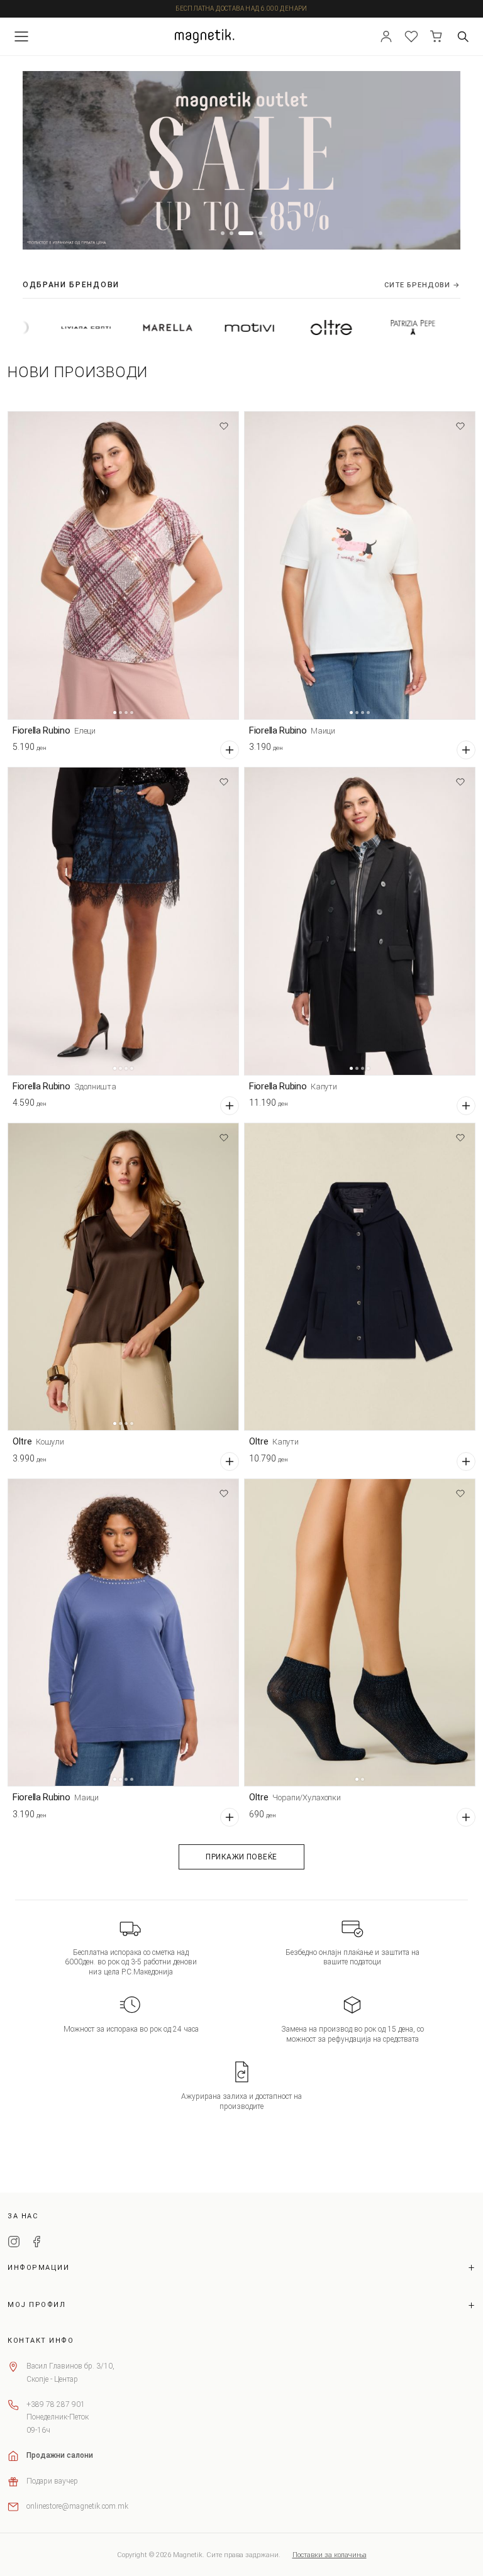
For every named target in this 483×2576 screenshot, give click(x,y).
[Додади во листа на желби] (224, 426)
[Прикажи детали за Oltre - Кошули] (123, 1277)
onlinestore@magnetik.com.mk (77, 2506)
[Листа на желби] (411, 36)
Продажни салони (60, 2455)
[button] (223, 233)
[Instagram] (14, 2243)
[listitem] (90, 328)
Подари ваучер (52, 2481)
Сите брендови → (422, 285)
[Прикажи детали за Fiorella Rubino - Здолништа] (123, 921)
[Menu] (21, 36)
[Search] (463, 36)
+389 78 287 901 (56, 2404)
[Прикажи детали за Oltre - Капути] (360, 1277)
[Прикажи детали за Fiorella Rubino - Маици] (360, 565)
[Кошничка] (436, 36)
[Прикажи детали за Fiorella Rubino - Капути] (360, 921)
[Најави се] (386, 36)
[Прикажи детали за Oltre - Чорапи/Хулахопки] (360, 1633)
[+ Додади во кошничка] (230, 750)
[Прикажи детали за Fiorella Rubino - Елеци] (123, 565)
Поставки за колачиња (330, 2555)
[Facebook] (36, 2243)
